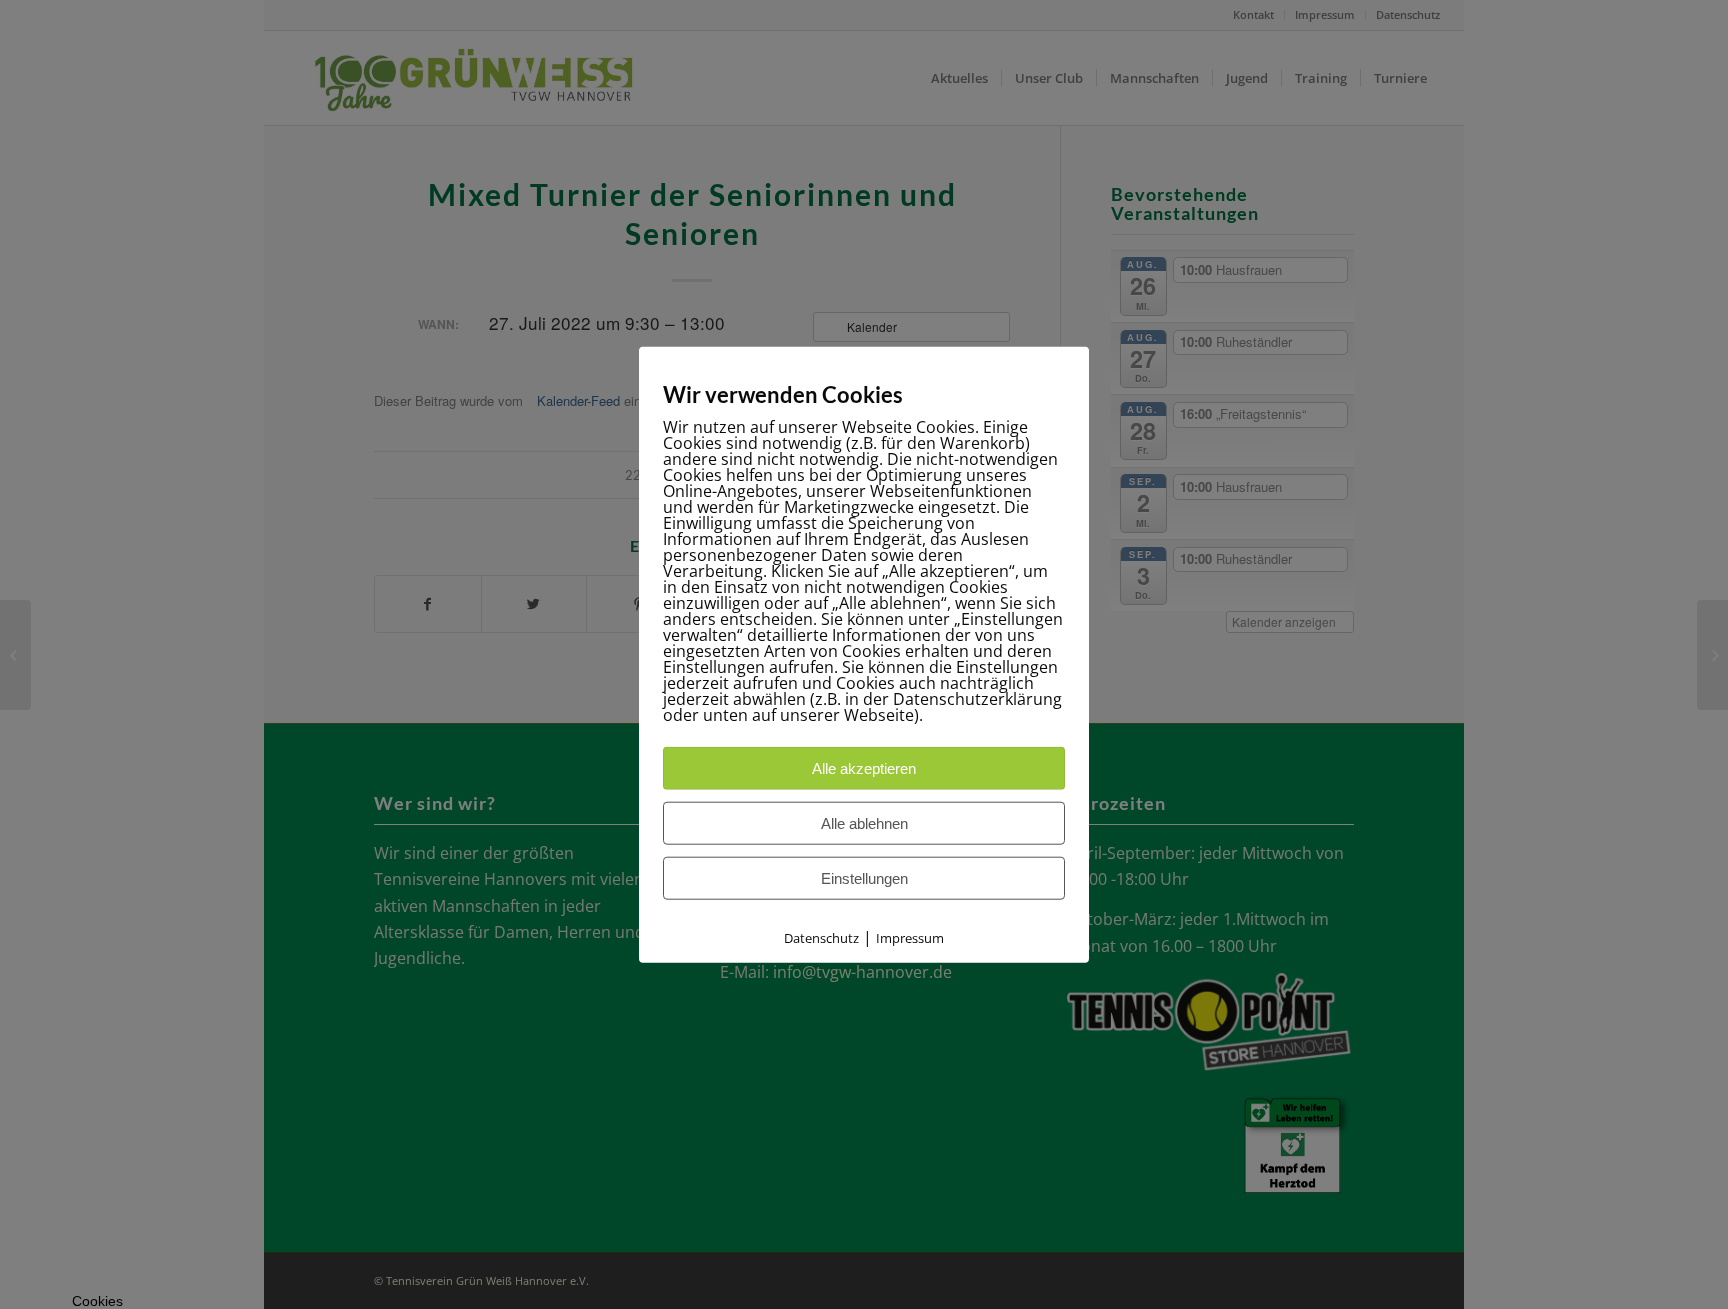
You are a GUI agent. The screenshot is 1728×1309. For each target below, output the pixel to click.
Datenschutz (821, 937)
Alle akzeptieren (864, 767)
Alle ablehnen (864, 822)
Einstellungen (864, 877)
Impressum (910, 937)
